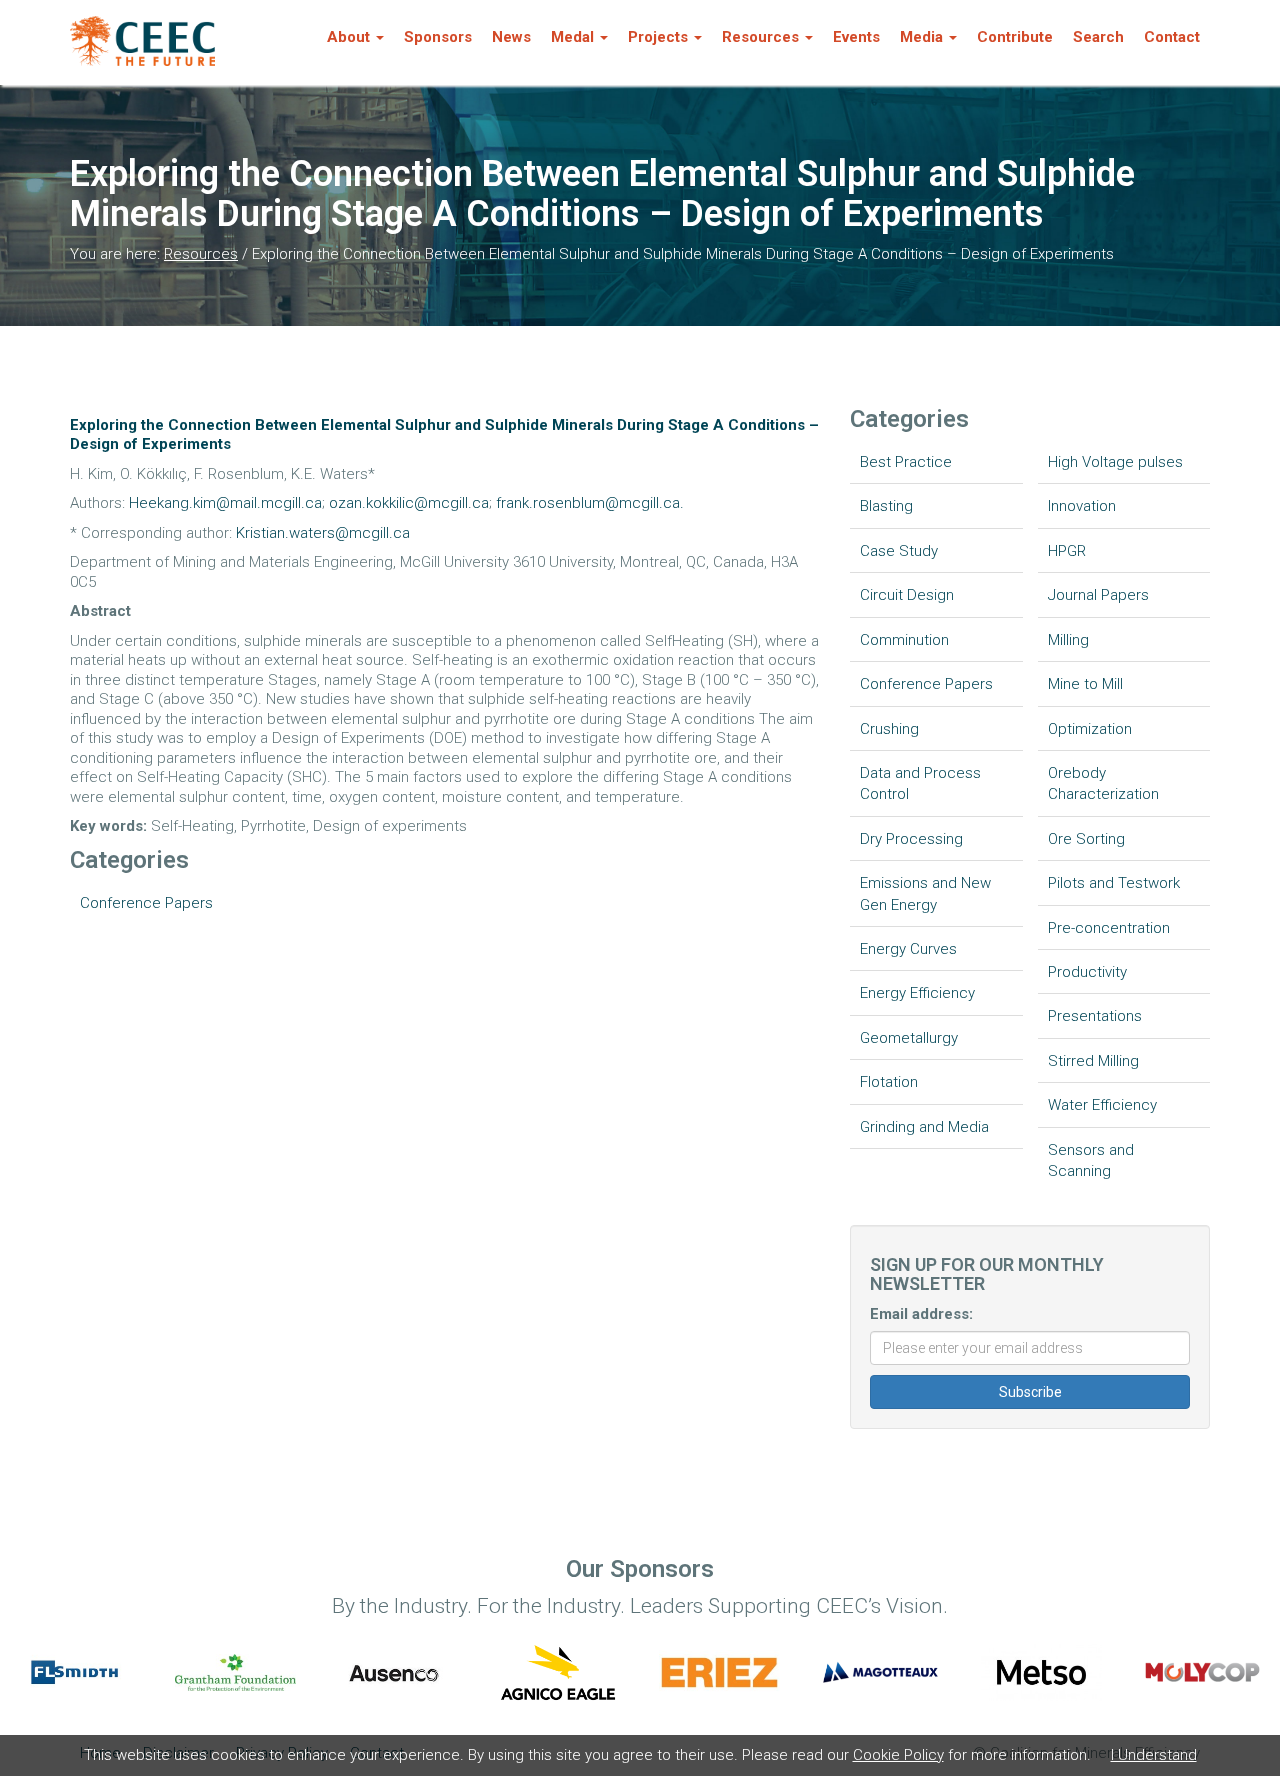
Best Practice (906, 462)
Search (1098, 37)
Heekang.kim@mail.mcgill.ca (225, 503)
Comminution (904, 640)
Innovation (1082, 506)
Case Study (899, 551)
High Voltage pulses (1115, 462)
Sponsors (438, 37)
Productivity (1087, 972)
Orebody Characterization (1103, 783)
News (511, 37)
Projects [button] (658, 37)
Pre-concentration (1109, 928)
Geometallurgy (909, 1038)
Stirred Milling (1093, 1061)
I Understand (1154, 1755)
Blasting (886, 506)
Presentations (1095, 1016)
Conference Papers (146, 903)
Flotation (889, 1082)
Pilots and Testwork (1114, 883)
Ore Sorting (1086, 839)
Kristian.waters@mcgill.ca (323, 533)
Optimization (1090, 729)
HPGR (1067, 551)
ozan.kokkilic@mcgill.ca (409, 503)
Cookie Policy (898, 1755)
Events (856, 37)
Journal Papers (1098, 595)
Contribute (1015, 37)
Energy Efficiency (917, 993)
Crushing (889, 729)
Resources (201, 254)
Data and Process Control (920, 783)
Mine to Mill (1085, 684)
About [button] (348, 37)
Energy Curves (908, 949)
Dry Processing (911, 839)
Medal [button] (572, 37)
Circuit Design (907, 595)
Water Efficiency (1102, 1105)
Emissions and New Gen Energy (925, 893)
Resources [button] (760, 37)
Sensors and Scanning (1091, 1160)
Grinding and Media (924, 1127)
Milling (1068, 640)
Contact (1172, 37)
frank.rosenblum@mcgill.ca (588, 503)
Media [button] (921, 37)
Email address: (921, 1314)
